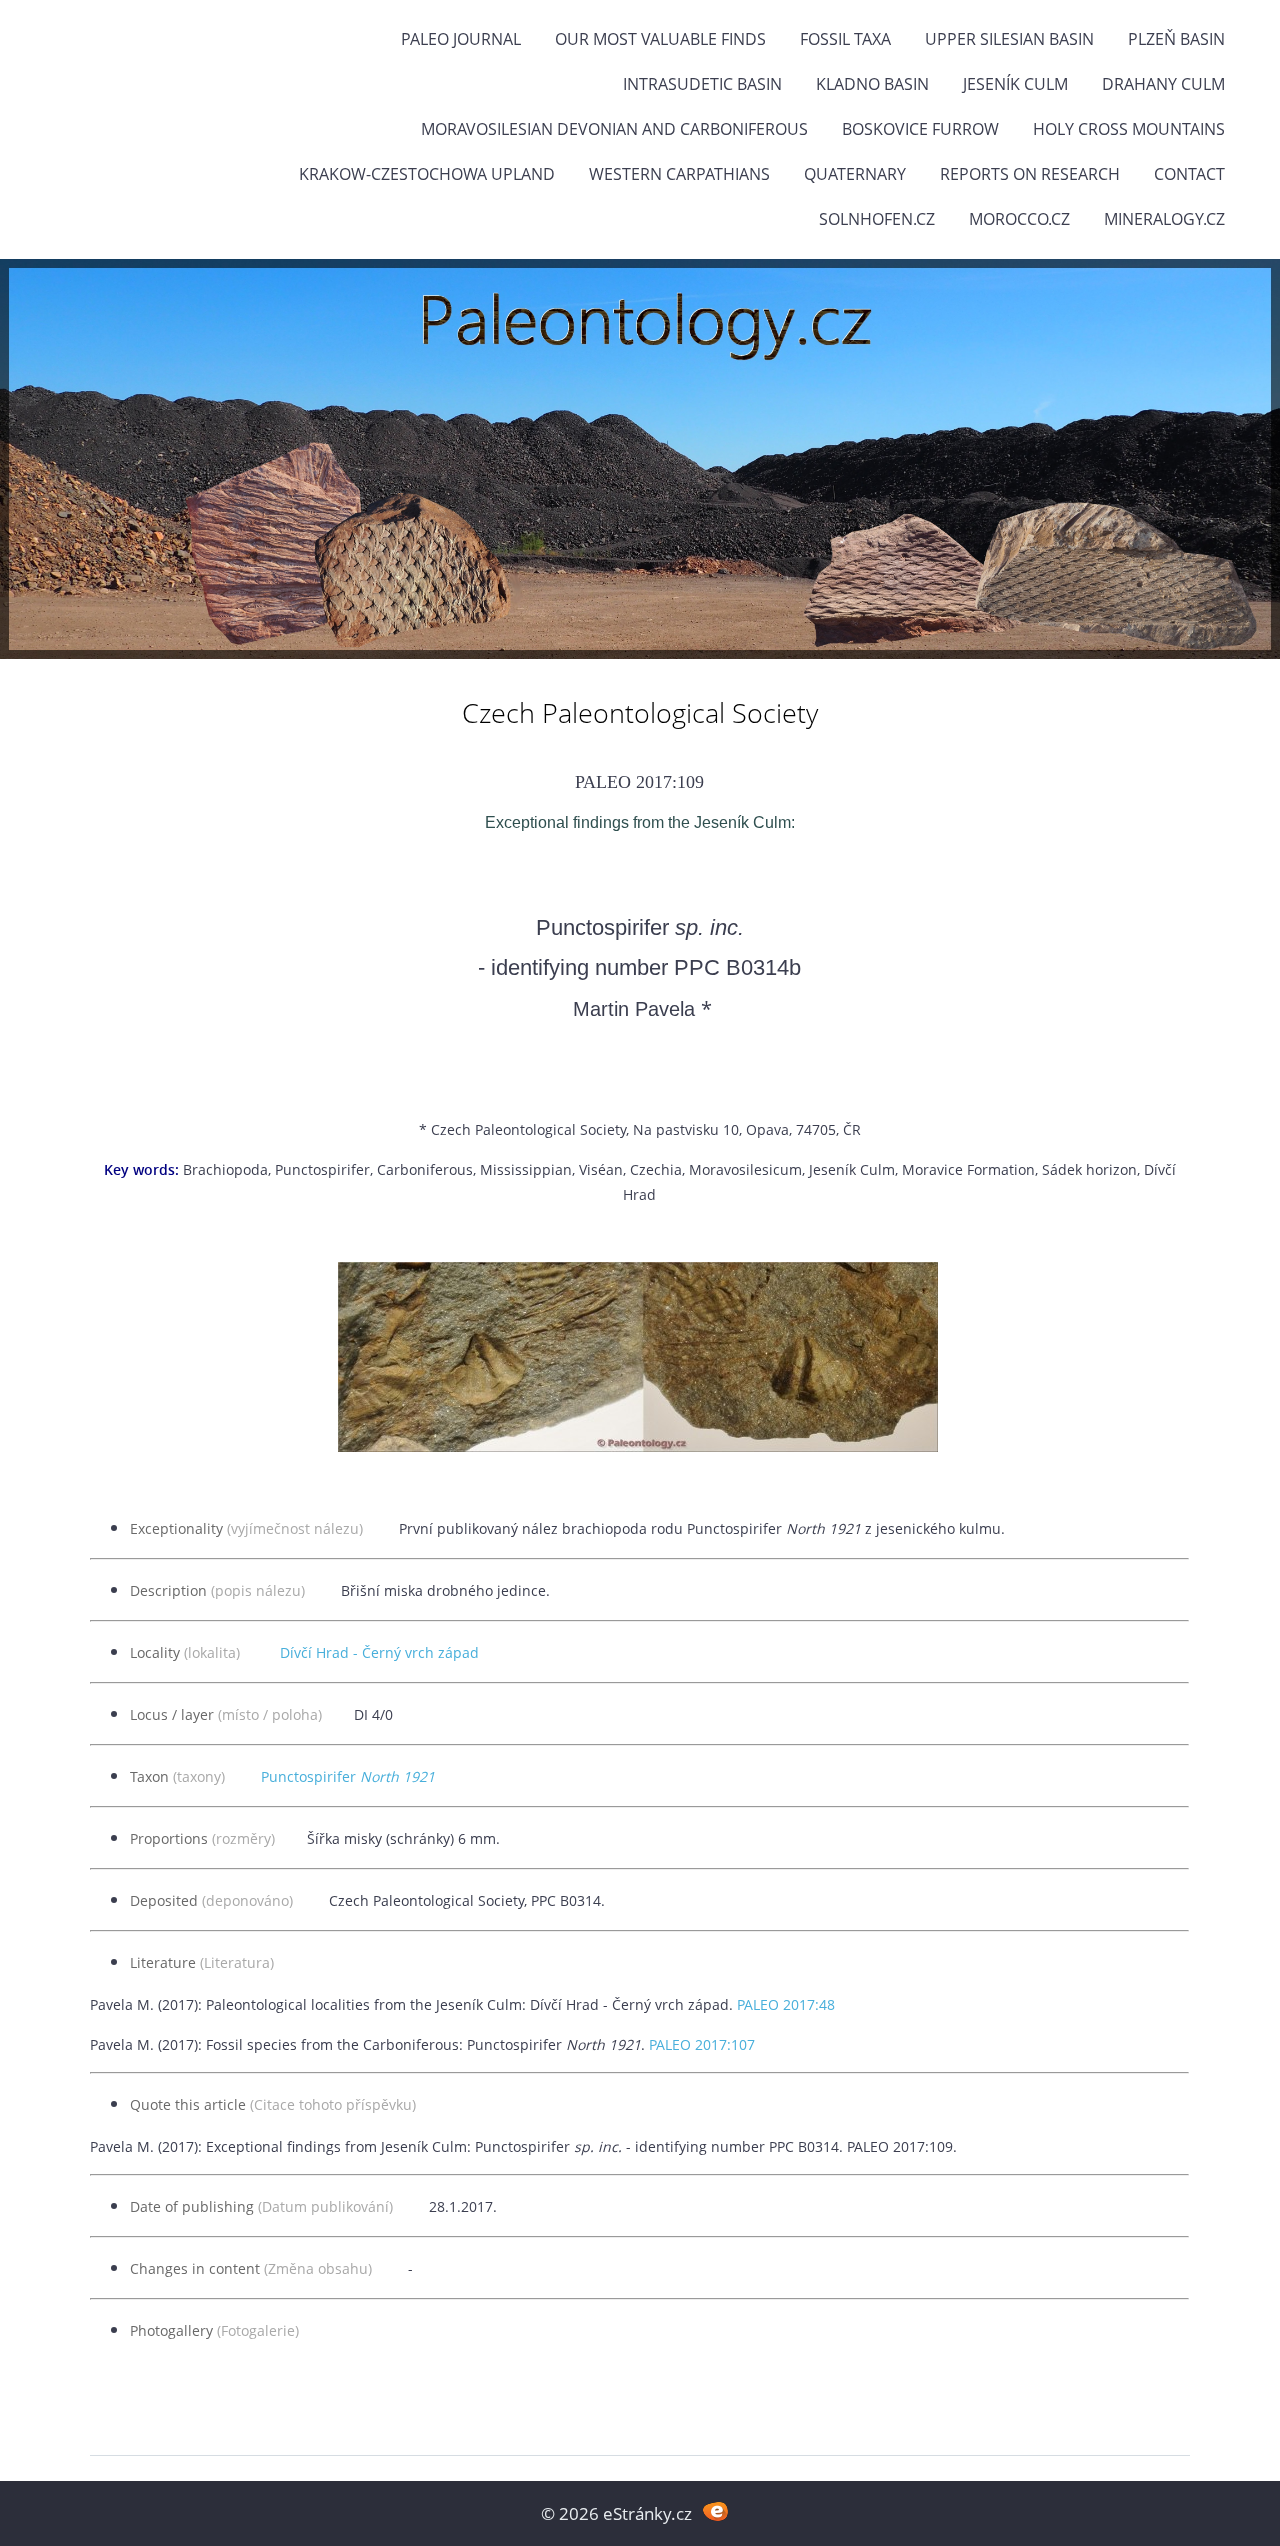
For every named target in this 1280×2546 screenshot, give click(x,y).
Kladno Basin (872, 84)
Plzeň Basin (1176, 39)
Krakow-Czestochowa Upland (427, 174)
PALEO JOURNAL (461, 39)
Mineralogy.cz (1164, 219)
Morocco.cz (1019, 219)
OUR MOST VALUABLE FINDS (660, 39)
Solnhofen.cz (877, 219)
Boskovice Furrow (920, 129)
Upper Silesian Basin (1009, 39)
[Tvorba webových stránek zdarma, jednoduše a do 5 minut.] (715, 2511)
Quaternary (855, 174)
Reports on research (1030, 174)
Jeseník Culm (1015, 84)
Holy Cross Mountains (1129, 129)
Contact (1189, 174)
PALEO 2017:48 (786, 2004)
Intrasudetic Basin (702, 84)
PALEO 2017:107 (702, 2044)
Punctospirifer (348, 1776)
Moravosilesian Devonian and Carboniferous (614, 129)
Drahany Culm (1163, 84)
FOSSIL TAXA (845, 39)
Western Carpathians (679, 174)
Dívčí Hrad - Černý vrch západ (379, 1652)
